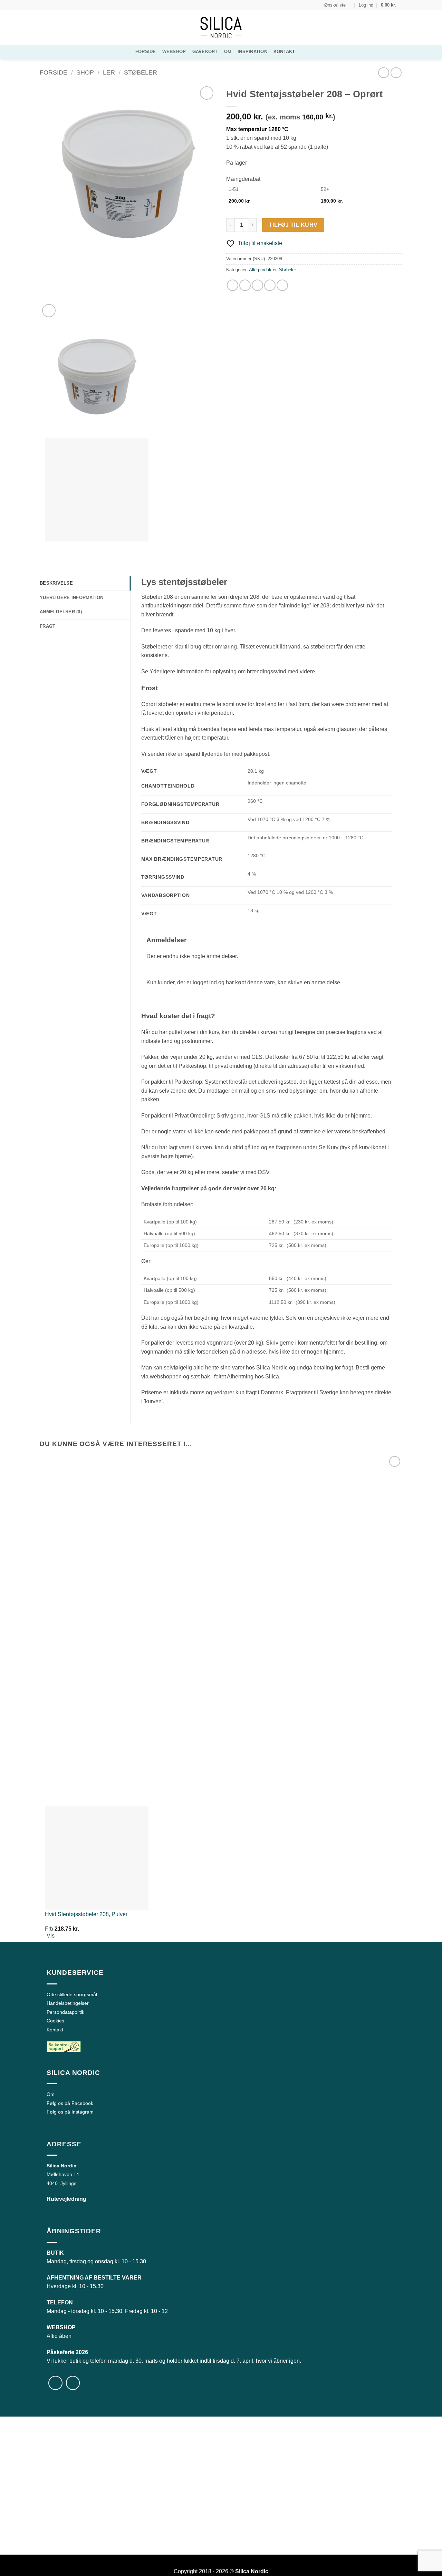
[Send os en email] (56, 5)
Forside (146, 52)
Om (228, 52)
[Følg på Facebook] (43, 5)
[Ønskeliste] (207, 93)
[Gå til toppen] (428, 2567)
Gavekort (205, 52)
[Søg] (304, 52)
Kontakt (284, 52)
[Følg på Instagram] (50, 5)
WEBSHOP (174, 52)
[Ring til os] (63, 5)
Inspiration (252, 52)
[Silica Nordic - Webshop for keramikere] (221, 28)
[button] (366, 5)
